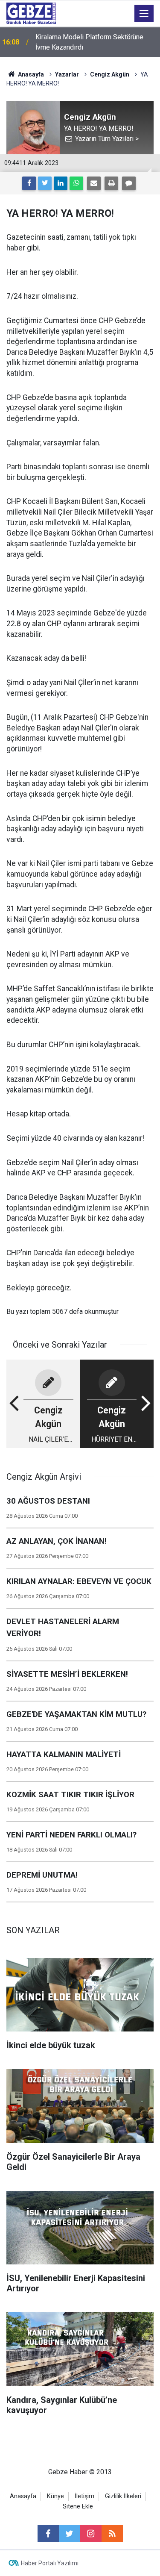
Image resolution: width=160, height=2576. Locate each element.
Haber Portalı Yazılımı (50, 2563)
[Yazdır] (111, 183)
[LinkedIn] (61, 183)
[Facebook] (29, 183)
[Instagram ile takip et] (91, 2534)
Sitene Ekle (78, 2507)
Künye (55, 2496)
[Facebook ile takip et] (48, 2534)
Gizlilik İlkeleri (123, 2496)
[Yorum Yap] (129, 183)
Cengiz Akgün (110, 74)
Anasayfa (30, 74)
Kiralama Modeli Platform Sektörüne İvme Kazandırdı (89, 42)
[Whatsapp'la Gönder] (76, 183)
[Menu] (144, 14)
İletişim (84, 2496)
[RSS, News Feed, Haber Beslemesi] (112, 2534)
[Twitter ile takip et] (70, 2534)
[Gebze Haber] (31, 13)
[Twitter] (45, 183)
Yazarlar (67, 74)
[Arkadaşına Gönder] (94, 183)
